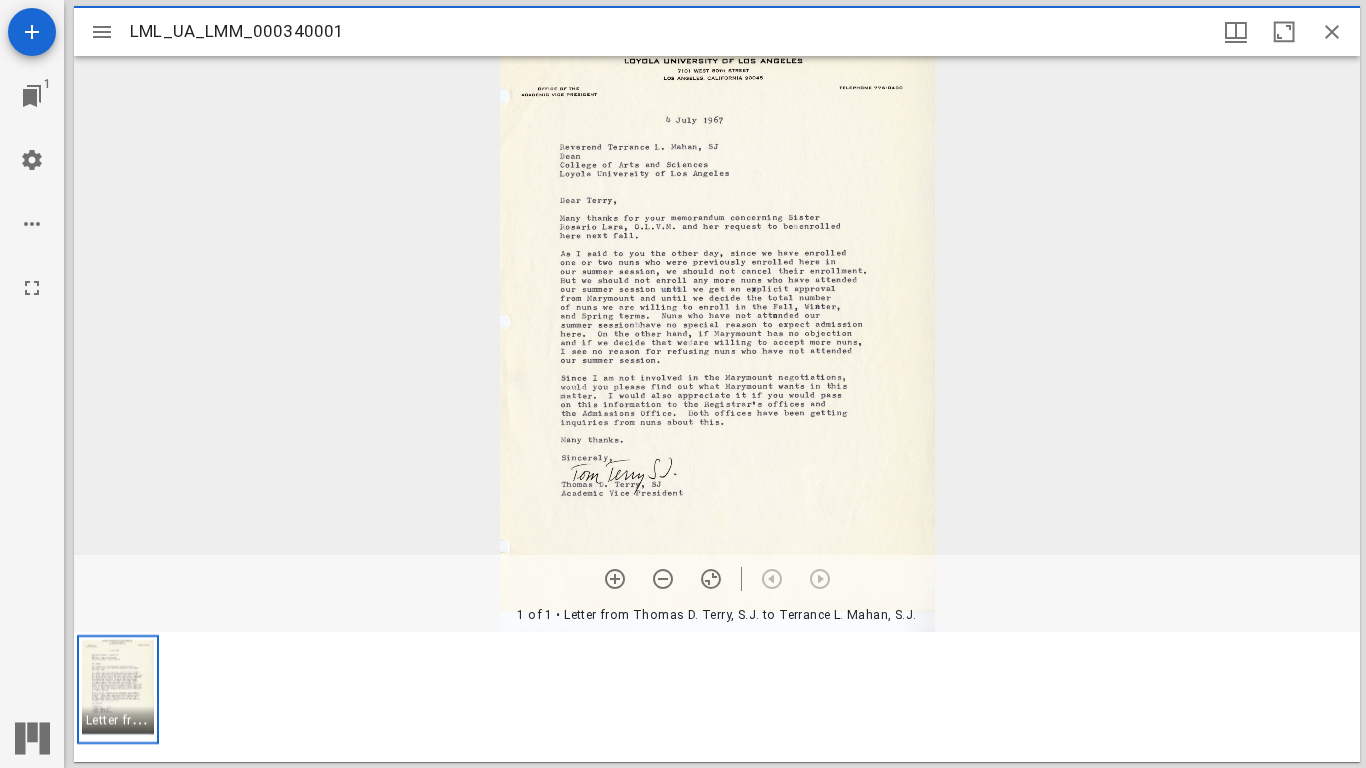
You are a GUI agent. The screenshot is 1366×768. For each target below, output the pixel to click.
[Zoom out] (663, 579)
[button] (118, 689)
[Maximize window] (1284, 32)
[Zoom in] (615, 579)
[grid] (717, 697)
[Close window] (1332, 32)
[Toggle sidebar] (102, 32)
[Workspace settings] (32, 160)
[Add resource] (32, 32)
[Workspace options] (32, 224)
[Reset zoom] (711, 579)
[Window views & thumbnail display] (1236, 32)
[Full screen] (32, 288)
